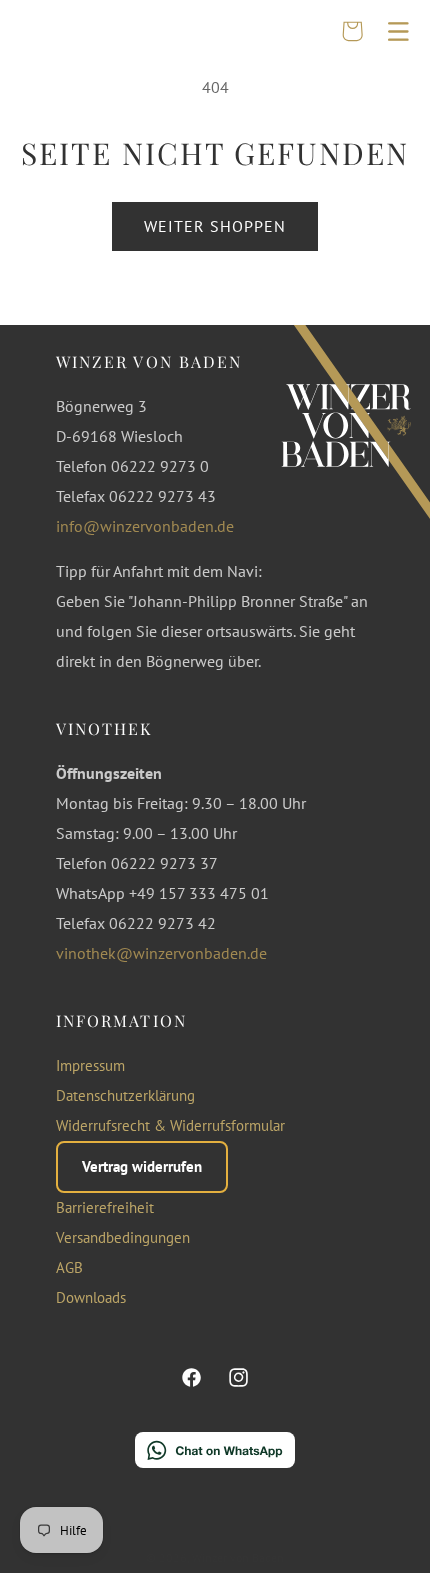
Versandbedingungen (123, 1237)
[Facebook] (192, 1378)
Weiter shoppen (215, 226)
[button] (398, 31)
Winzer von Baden (238, 1557)
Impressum (90, 1065)
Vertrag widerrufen (142, 1166)
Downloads (91, 1297)
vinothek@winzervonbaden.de (161, 953)
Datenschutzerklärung (125, 1095)
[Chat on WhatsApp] (215, 1455)
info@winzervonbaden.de (145, 526)
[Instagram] (238, 1378)
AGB (69, 1267)
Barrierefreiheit (105, 1207)
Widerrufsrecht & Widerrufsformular (170, 1125)
